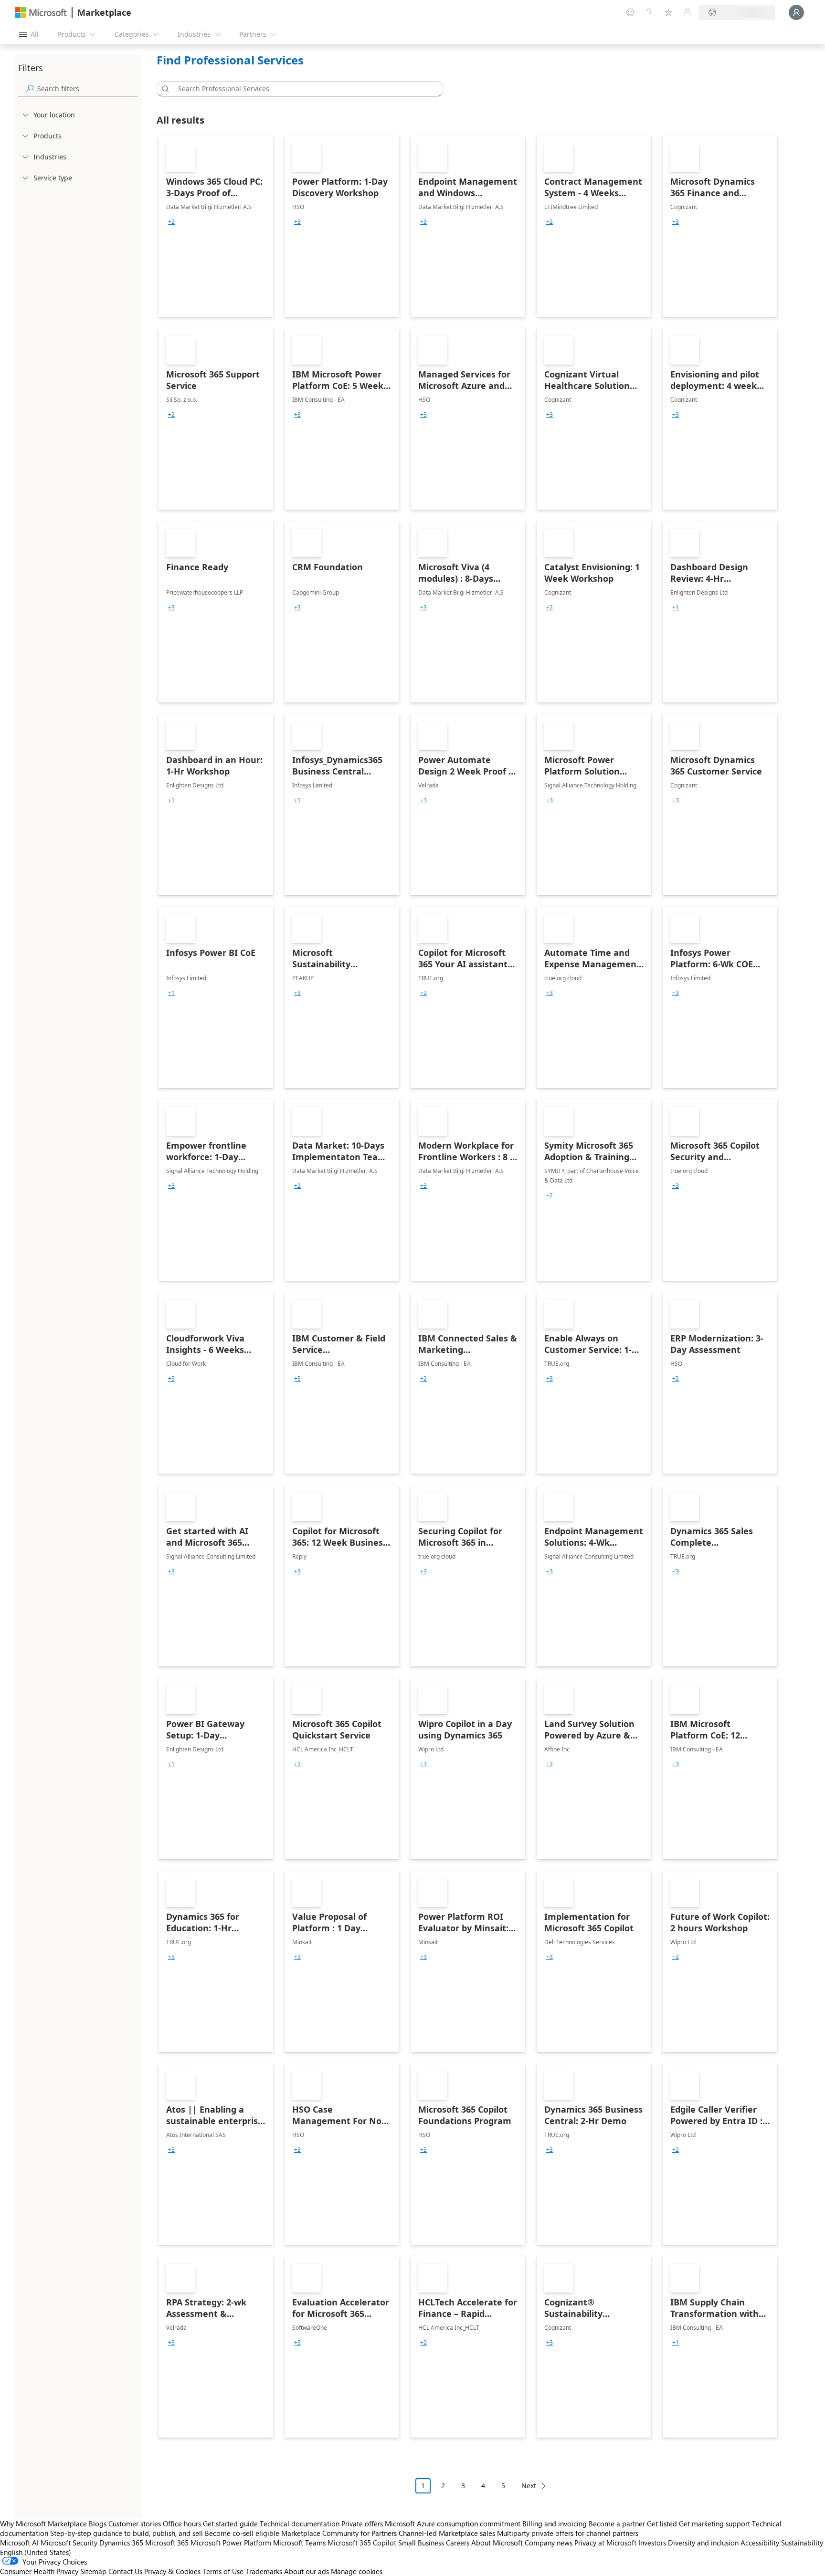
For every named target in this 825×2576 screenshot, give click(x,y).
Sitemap (93, 2571)
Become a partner (617, 2524)
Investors (652, 2543)
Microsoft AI (19, 2543)
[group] (171, 222)
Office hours (182, 2524)
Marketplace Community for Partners (339, 2533)
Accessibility (760, 2543)
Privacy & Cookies (172, 2571)
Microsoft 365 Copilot (362, 2543)
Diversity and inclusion (703, 2543)
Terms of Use (223, 2571)
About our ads (307, 2571)
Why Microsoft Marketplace (43, 2524)
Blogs (98, 2524)
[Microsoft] (41, 13)
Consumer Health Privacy (39, 2571)
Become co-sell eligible (242, 2533)
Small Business (421, 2543)
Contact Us (125, 2571)
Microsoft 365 (167, 2543)
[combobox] (303, 89)
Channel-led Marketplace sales (447, 2533)
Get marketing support (714, 2524)
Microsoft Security (69, 2543)
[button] (164, 89)
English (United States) (36, 2552)
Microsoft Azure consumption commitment (454, 2524)
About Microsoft (497, 2543)
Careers (458, 2543)
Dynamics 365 (121, 2543)
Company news (549, 2543)
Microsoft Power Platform (231, 2543)
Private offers (362, 2524)
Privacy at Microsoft (605, 2543)
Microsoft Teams (299, 2543)
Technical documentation (300, 2524)
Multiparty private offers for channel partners (568, 2533)
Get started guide (230, 2524)
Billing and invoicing (555, 2524)
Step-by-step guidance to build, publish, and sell (127, 2533)
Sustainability (802, 2543)
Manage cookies (357, 2571)
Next (529, 2486)
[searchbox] (87, 89)
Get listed (662, 2524)
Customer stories (135, 2524)
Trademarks (264, 2571)
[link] (216, 226)
